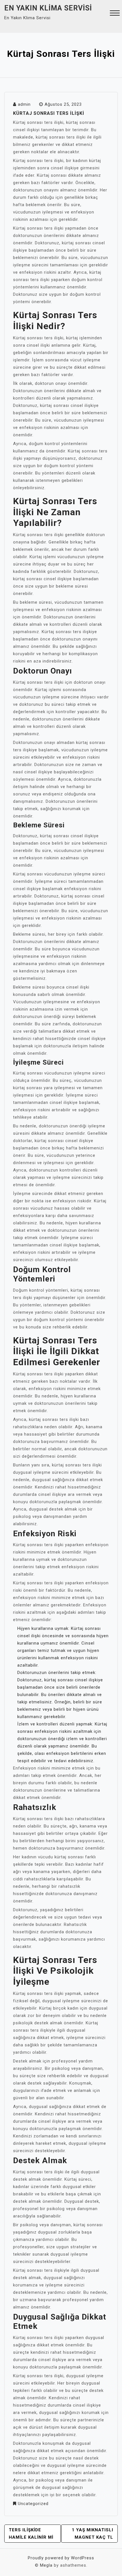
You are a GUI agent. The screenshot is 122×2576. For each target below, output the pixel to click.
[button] (115, 14)
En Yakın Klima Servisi (48, 8)
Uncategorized (33, 2504)
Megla (46, 2565)
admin (24, 104)
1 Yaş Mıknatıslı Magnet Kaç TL (92, 2534)
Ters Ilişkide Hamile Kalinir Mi (31, 2534)
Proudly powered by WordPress (61, 2558)
